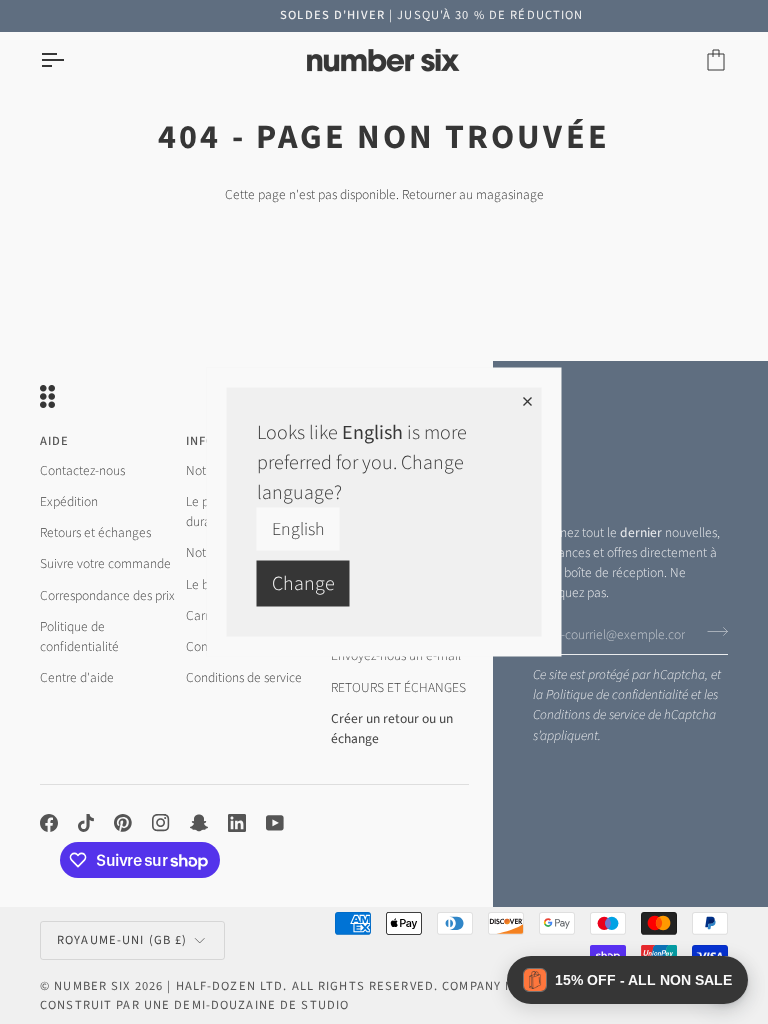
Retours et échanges (95, 532)
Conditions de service (589, 714)
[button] (627, 980)
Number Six (92, 986)
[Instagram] (161, 823)
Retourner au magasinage (473, 194)
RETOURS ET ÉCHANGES (398, 687)
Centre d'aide (77, 677)
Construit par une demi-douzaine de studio (194, 1005)
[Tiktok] (86, 823)
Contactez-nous (82, 470)
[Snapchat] (199, 823)
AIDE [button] (55, 441)
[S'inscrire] (711, 632)
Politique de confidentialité (617, 694)
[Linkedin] (237, 823)
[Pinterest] (123, 823)
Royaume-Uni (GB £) (122, 940)
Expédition (69, 501)
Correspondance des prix (107, 595)
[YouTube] (275, 823)
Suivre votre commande (105, 563)
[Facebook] (49, 823)
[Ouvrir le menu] (70, 60)
